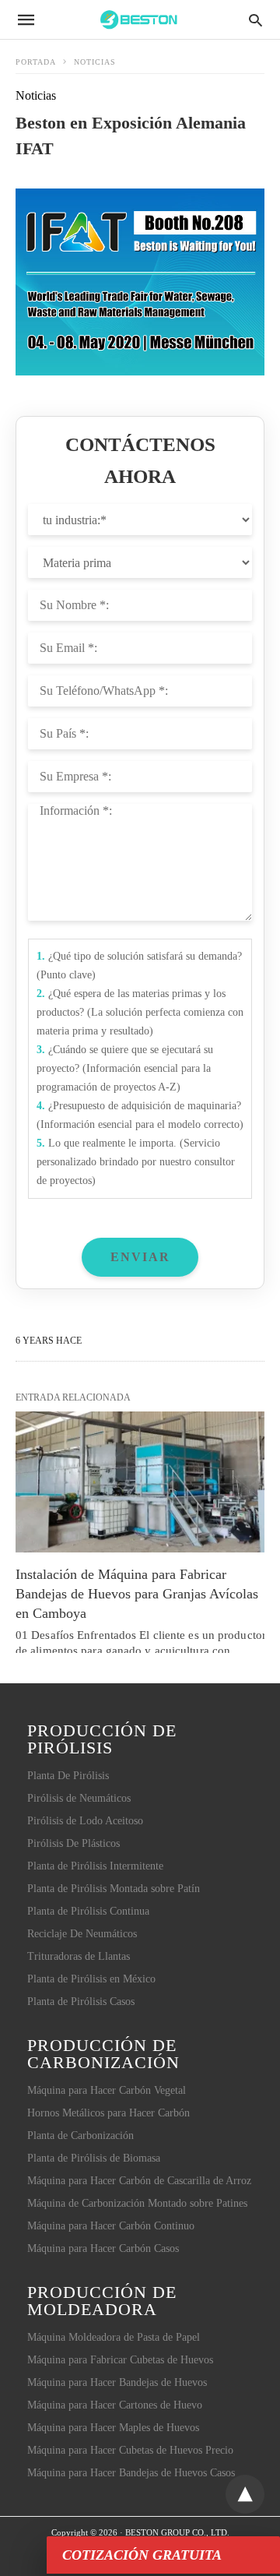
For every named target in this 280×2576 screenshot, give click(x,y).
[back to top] (245, 2494)
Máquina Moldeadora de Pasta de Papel (114, 2337)
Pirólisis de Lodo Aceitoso (85, 1821)
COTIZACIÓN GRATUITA (142, 2555)
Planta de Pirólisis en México (91, 1979)
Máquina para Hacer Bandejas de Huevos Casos (131, 2473)
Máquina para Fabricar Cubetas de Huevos (120, 2360)
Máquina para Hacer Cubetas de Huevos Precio (130, 2450)
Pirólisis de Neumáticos (79, 1798)
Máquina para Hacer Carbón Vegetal (107, 2090)
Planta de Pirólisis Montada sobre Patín (114, 1889)
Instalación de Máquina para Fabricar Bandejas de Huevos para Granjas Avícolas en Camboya (139, 1594)
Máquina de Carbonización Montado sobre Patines (137, 2203)
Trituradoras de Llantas (79, 1956)
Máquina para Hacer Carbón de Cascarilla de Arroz (139, 2181)
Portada (36, 62)
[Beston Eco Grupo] (139, 19)
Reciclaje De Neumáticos (82, 1934)
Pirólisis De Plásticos (73, 1843)
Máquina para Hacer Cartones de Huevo (115, 2405)
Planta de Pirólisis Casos (81, 2002)
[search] (255, 20)
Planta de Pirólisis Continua (88, 1911)
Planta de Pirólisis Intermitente (95, 1866)
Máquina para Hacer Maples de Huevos (113, 2428)
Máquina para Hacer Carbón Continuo (111, 2226)
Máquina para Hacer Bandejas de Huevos (117, 2382)
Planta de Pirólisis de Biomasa (94, 2158)
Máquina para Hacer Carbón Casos (103, 2248)
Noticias (95, 62)
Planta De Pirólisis (68, 1776)
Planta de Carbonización (80, 2136)
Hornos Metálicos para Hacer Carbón (108, 2113)
